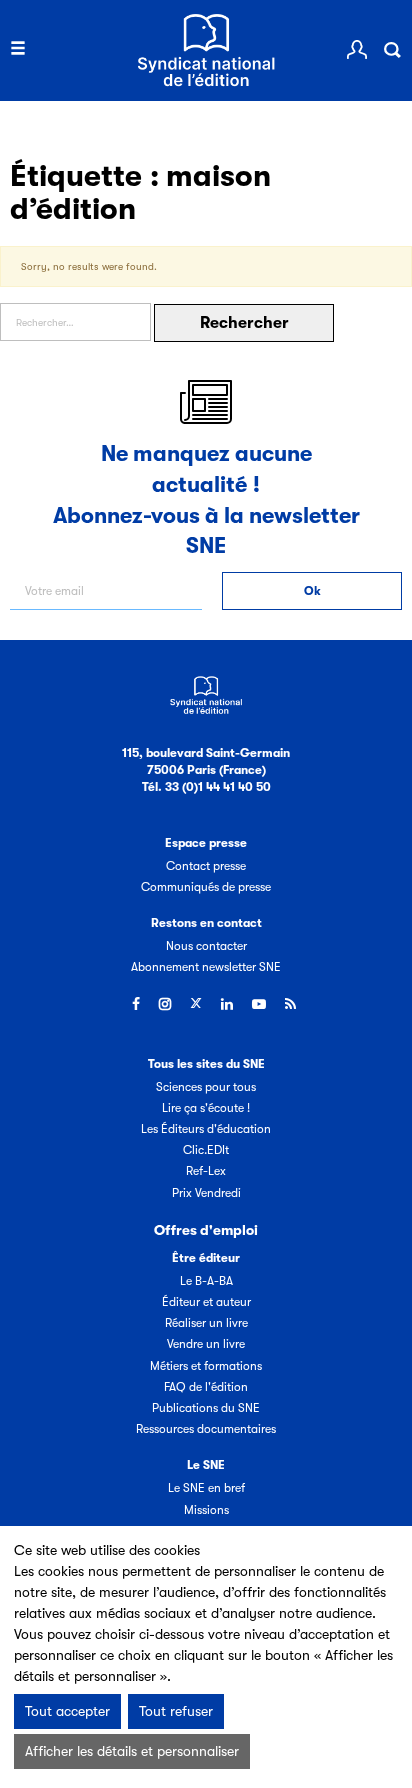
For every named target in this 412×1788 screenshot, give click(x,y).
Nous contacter (206, 946)
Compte (357, 50)
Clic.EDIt (206, 1150)
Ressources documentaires (206, 1429)
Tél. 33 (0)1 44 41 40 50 (206, 787)
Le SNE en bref (206, 1488)
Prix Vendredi (206, 1193)
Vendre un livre (206, 1344)
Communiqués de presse (206, 887)
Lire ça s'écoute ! (206, 1108)
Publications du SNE (206, 1408)
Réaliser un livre (206, 1323)
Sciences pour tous (206, 1087)
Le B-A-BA (206, 1281)
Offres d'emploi (206, 1230)
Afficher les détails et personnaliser (132, 1751)
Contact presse (206, 866)
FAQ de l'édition (206, 1387)
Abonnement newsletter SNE (206, 967)
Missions (206, 1510)
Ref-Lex (206, 1171)
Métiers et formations (206, 1366)
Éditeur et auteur (206, 1302)
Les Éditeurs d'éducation (206, 1129)
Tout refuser (176, 1711)
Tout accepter (67, 1711)
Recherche (392, 50)
